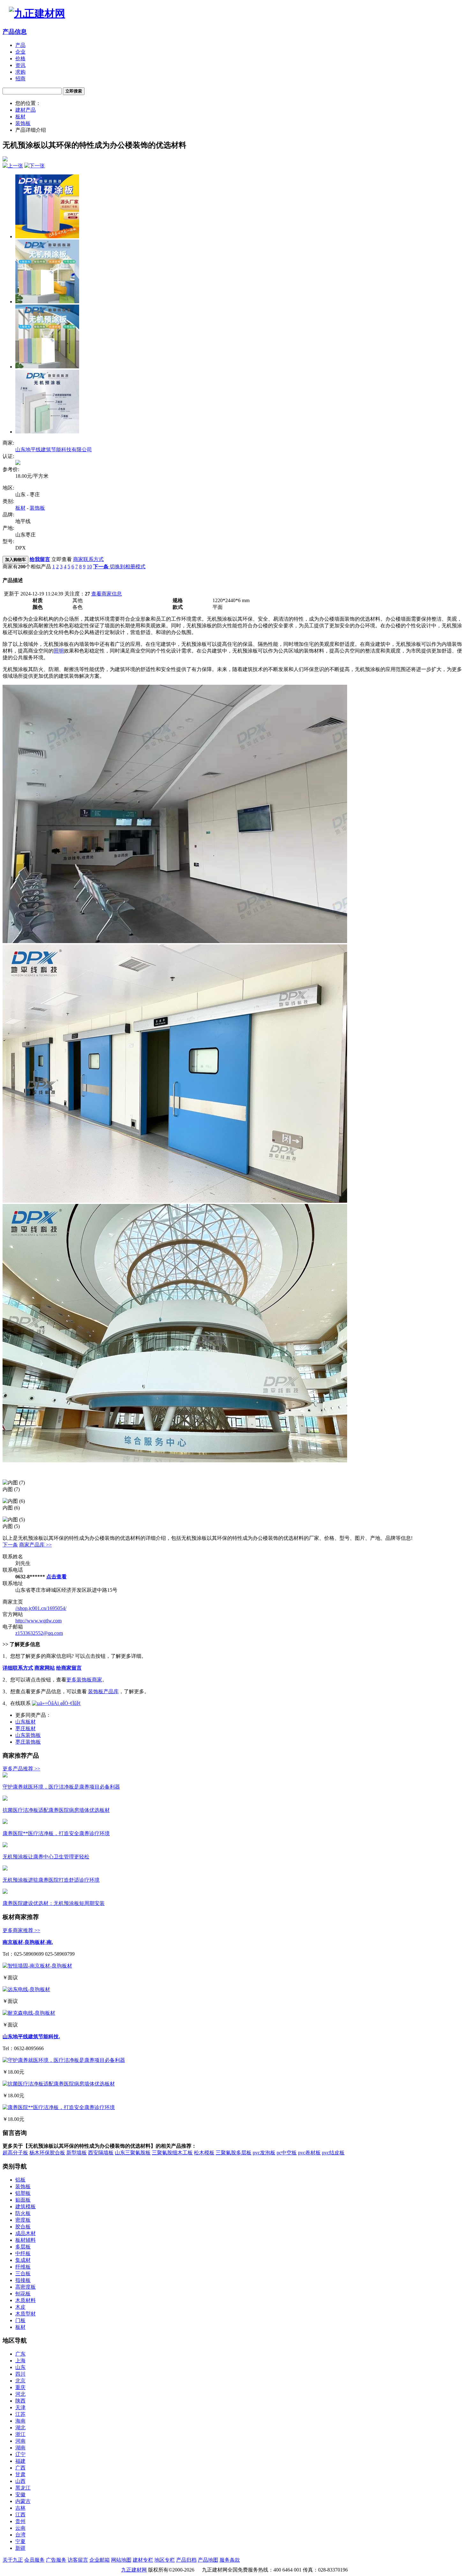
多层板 (23, 2247)
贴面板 (23, 2200)
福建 (20, 2461)
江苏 (20, 2414)
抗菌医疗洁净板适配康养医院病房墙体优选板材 (56, 1810)
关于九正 (13, 2560)
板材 (20, 117)
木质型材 (26, 2314)
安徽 (20, 2495)
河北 (20, 2394)
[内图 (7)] (47, 302)
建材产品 (26, 110)
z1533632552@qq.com (39, 1633)
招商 (20, 79)
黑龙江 (23, 2488)
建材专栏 (143, 2560)
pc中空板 (287, 2153)
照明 (59, 651)
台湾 (20, 2535)
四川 (20, 2374)
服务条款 (230, 2560)
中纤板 (23, 2253)
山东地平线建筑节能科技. (31, 2037)
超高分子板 (15, 2153)
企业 (20, 52)
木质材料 (26, 2300)
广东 (20, 2354)
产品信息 (15, 32)
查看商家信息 (107, 594)
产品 (20, 45)
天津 (20, 2407)
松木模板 (204, 2153)
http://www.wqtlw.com (38, 1621)
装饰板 (23, 123)
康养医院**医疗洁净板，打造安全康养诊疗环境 (56, 1833)
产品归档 (186, 2560)
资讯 (20, 65)
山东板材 (26, 1722)
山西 (20, 2481)
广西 (20, 2468)
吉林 (20, 2508)
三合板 (23, 2273)
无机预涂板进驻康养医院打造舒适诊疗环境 (51, 1880)
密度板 (23, 2220)
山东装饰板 (28, 1735)
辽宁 (20, 2454)
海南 (20, 2421)
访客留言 (78, 2560)
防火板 (23, 2213)
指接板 (23, 2280)
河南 (20, 2441)
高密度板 (26, 2287)
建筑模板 (26, 2207)
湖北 (20, 2428)
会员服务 (34, 2560)
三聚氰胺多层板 (234, 2153)
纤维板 (23, 2267)
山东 (20, 2367)
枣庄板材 (26, 1728)
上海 (20, 2361)
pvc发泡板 (264, 2153)
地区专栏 (165, 2560)
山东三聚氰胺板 (133, 2153)
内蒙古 (23, 2501)
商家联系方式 (88, 559)
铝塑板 (23, 2193)
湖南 (20, 2448)
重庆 (20, 2387)
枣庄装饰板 (28, 1742)
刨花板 (23, 2294)
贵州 (20, 2521)
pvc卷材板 (309, 2153)
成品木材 (26, 2233)
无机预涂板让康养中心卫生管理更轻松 (46, 1857)
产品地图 (208, 2560)
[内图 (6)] (47, 367)
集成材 (23, 2260)
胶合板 (23, 2227)
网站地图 (121, 2560)
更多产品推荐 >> (21, 1769)
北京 (20, 2381)
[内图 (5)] (47, 432)
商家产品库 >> (35, 1545)
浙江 (20, 2434)
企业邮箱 (100, 2560)
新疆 (20, 2548)
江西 (20, 2515)
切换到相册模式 (128, 567)
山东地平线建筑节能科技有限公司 (54, 450)
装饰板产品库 (103, 1691)
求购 (20, 72)
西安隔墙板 (101, 2153)
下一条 (10, 1545)
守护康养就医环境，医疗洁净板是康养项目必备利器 (61, 1787)
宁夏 (20, 2541)
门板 (20, 2320)
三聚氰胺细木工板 (172, 2153)
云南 (20, 2528)
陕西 (20, 2401)
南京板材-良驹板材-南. (28, 1942)
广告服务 (56, 2560)
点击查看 (56, 1577)
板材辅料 (26, 2240)
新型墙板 (77, 2153)
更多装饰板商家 (84, 1680)
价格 (20, 59)
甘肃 (20, 2474)
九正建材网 (134, 2570)
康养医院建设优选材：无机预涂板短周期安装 (54, 1903)
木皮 (20, 2307)
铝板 (20, 2180)
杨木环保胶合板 (47, 2153)
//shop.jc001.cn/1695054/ (41, 1608)
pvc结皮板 (333, 2153)
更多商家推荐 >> (21, 1930)
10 (89, 567)
